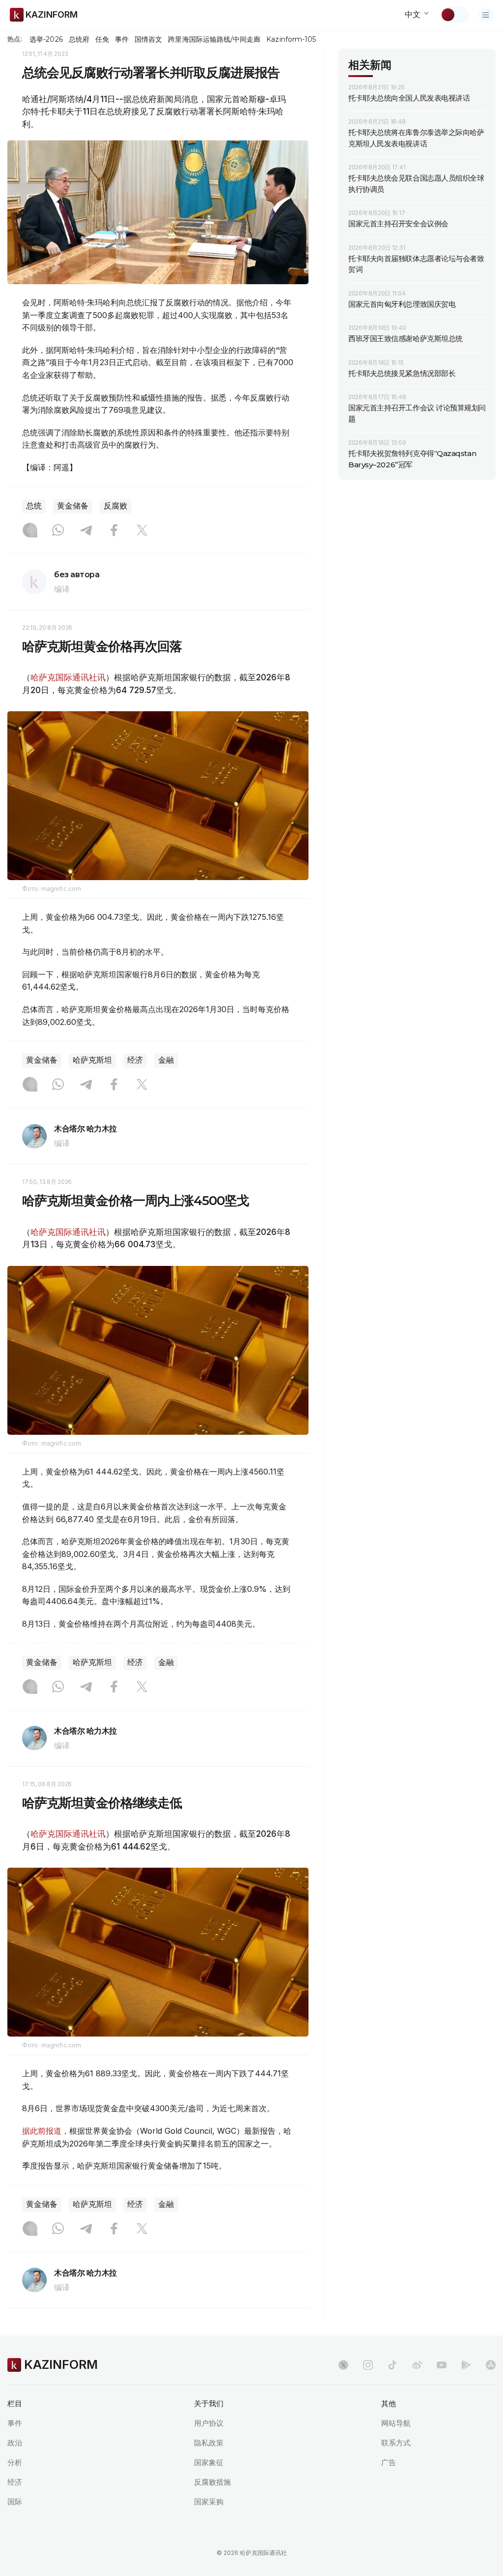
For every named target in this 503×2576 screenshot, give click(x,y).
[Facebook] (114, 531)
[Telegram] (86, 531)
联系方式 (396, 2443)
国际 (15, 2502)
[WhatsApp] (58, 531)
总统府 (79, 39)
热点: (15, 39)
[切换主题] (454, 15)
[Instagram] (30, 531)
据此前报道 (42, 2131)
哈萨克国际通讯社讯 (68, 677)
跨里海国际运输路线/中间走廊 (214, 39)
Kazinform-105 (291, 39)
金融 (166, 1060)
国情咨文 (148, 39)
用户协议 (209, 2423)
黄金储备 (73, 506)
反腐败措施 (212, 2482)
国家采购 (209, 2502)
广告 (389, 2462)
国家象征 (209, 2462)
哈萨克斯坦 (92, 1060)
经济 (135, 1060)
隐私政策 (209, 2443)
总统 (34, 506)
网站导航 (396, 2423)
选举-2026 (46, 39)
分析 (15, 2462)
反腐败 (115, 506)
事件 (122, 39)
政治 (15, 2443)
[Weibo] (417, 2365)
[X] (142, 531)
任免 (102, 39)
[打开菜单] (486, 15)
